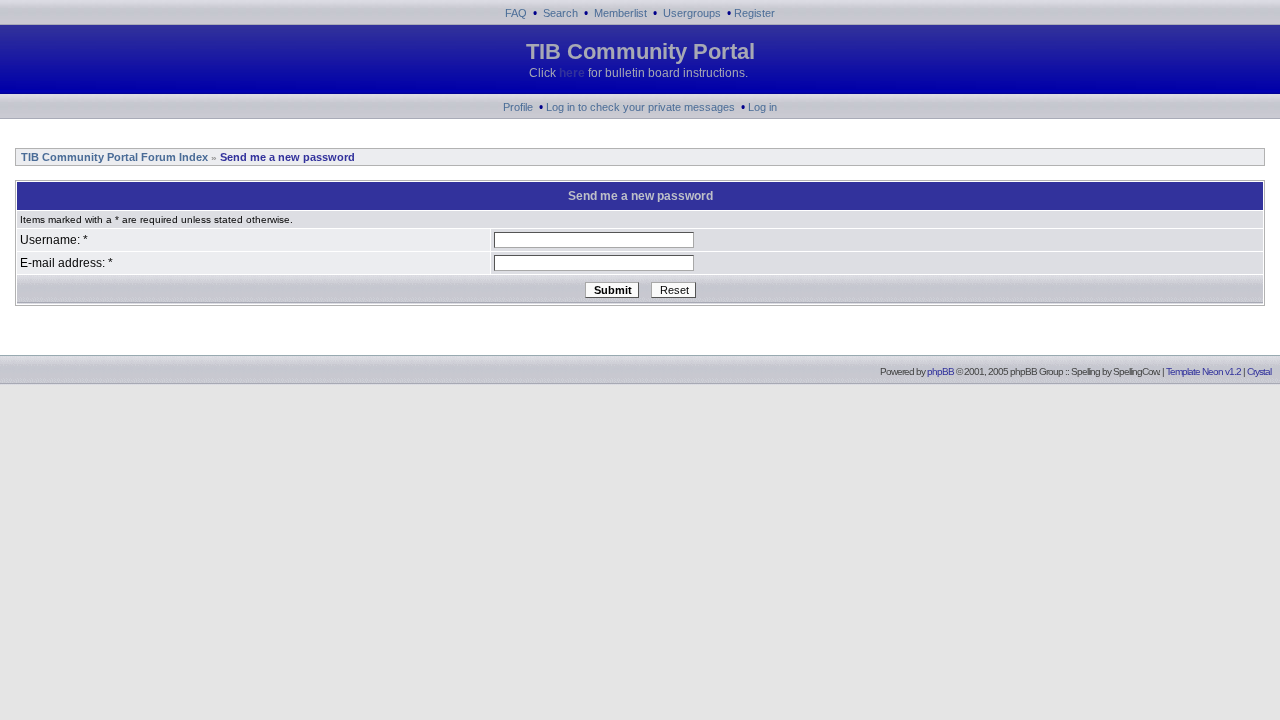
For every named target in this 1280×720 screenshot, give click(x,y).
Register (754, 13)
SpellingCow (1135, 371)
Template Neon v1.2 (1203, 371)
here (572, 73)
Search (560, 13)
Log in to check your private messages (640, 107)
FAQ (516, 13)
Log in (762, 107)
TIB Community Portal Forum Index (113, 157)
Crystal (1259, 371)
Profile (518, 107)
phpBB (940, 371)
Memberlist (620, 13)
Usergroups (692, 13)
